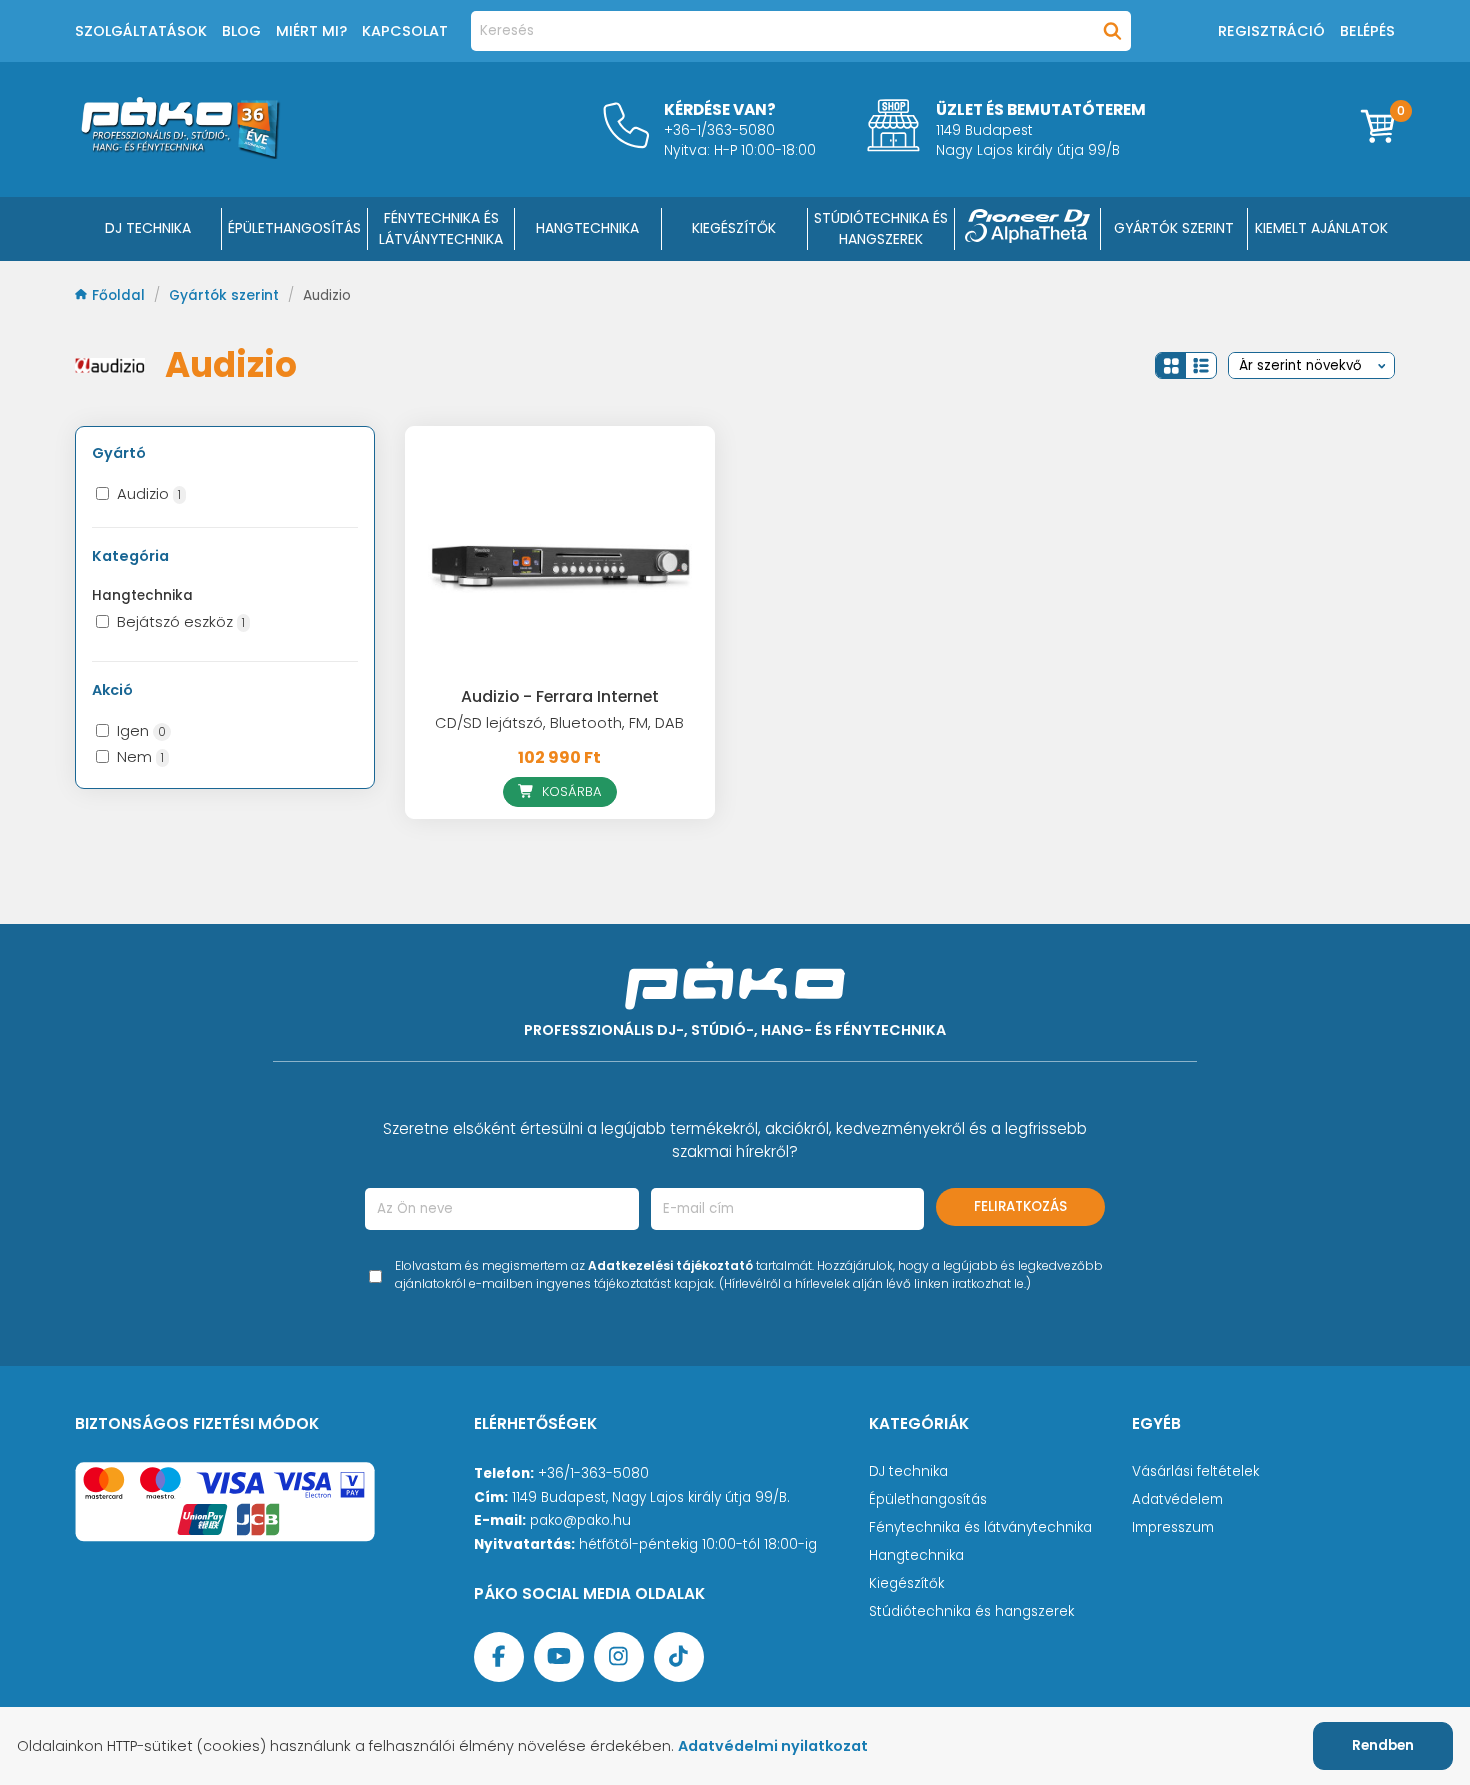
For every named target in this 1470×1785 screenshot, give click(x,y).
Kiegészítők (906, 1583)
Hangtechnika (916, 1555)
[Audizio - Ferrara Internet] (560, 558)
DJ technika (908, 1471)
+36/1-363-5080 (593, 1473)
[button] (1171, 365)
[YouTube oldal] (559, 1657)
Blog (241, 31)
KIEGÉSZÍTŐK (734, 228)
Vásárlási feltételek (1195, 1471)
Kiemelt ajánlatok (1321, 228)
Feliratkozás (1020, 1206)
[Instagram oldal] (619, 1657)
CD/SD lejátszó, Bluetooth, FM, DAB (559, 723)
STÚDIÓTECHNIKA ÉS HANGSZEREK (881, 228)
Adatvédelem (1177, 1499)
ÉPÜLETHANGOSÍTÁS (294, 228)
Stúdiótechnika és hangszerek (971, 1611)
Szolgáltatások (141, 31)
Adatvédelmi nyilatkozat (773, 1746)
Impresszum (1173, 1527)
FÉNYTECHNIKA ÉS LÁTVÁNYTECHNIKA (441, 228)
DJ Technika (148, 228)
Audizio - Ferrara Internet (560, 696)
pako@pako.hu (580, 1520)
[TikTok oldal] (679, 1657)
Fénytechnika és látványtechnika (980, 1527)
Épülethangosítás (928, 1499)
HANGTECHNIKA (587, 228)
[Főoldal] (180, 153)
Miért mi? (311, 31)
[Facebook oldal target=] (499, 1657)
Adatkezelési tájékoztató (670, 1265)
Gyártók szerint (1174, 228)
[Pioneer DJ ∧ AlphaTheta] (1028, 229)
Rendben (1383, 1745)
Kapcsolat (405, 31)
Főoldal (120, 295)
